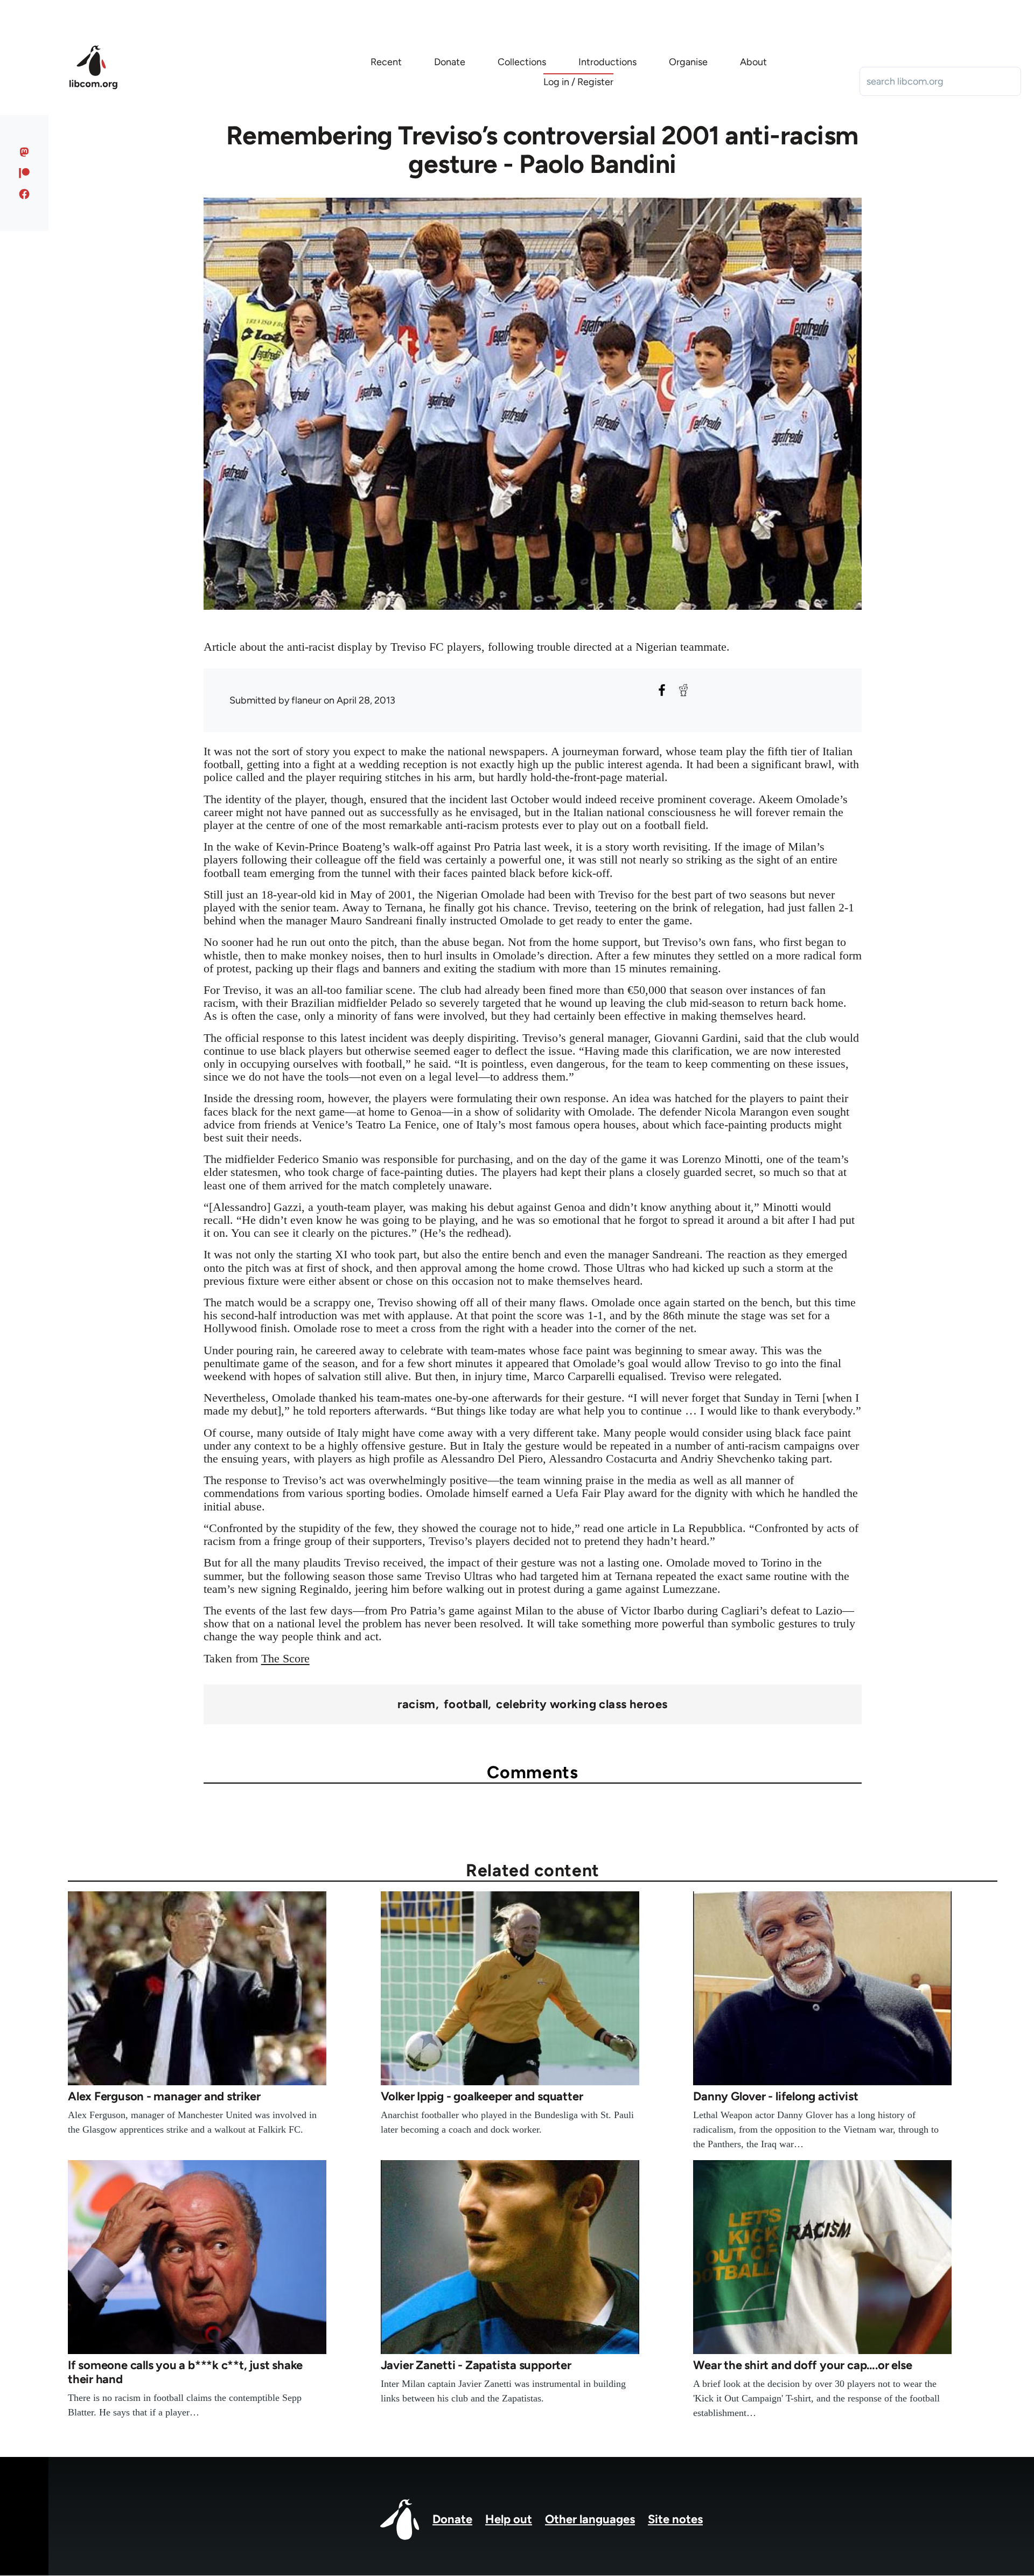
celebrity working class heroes (582, 1704)
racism (417, 1704)
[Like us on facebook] (25, 194)
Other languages (590, 2519)
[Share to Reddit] (683, 690)
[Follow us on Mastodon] (25, 152)
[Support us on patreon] (25, 173)
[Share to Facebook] (662, 690)
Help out (509, 2519)
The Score (285, 1658)
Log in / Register (578, 82)
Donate (452, 2519)
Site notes (675, 2519)
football (466, 1704)
